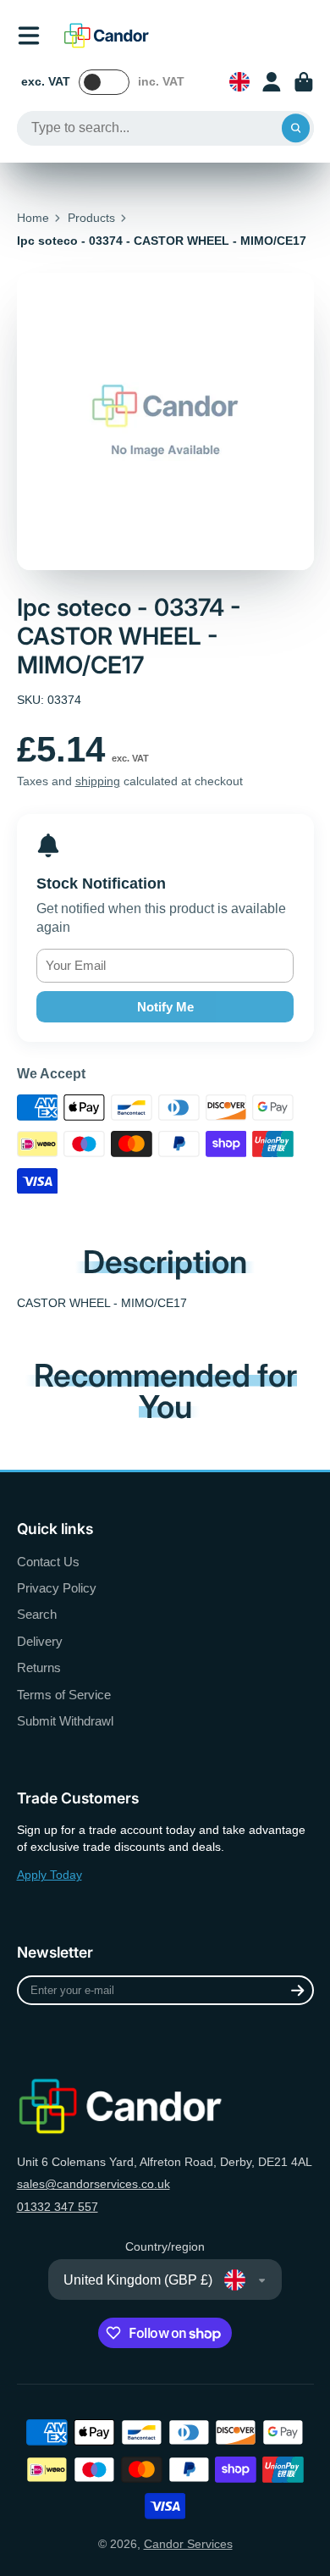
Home (33, 218)
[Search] (296, 129)
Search (37, 1614)
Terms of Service (64, 1695)
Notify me (165, 1007)
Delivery (40, 1641)
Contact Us (48, 1562)
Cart (304, 82)
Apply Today (49, 1875)
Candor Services (188, 2544)
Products (91, 218)
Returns (39, 1667)
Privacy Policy (57, 1588)
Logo (107, 36)
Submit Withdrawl (65, 1721)
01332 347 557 (58, 2207)
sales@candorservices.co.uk (93, 2184)
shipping (98, 781)
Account (272, 82)
